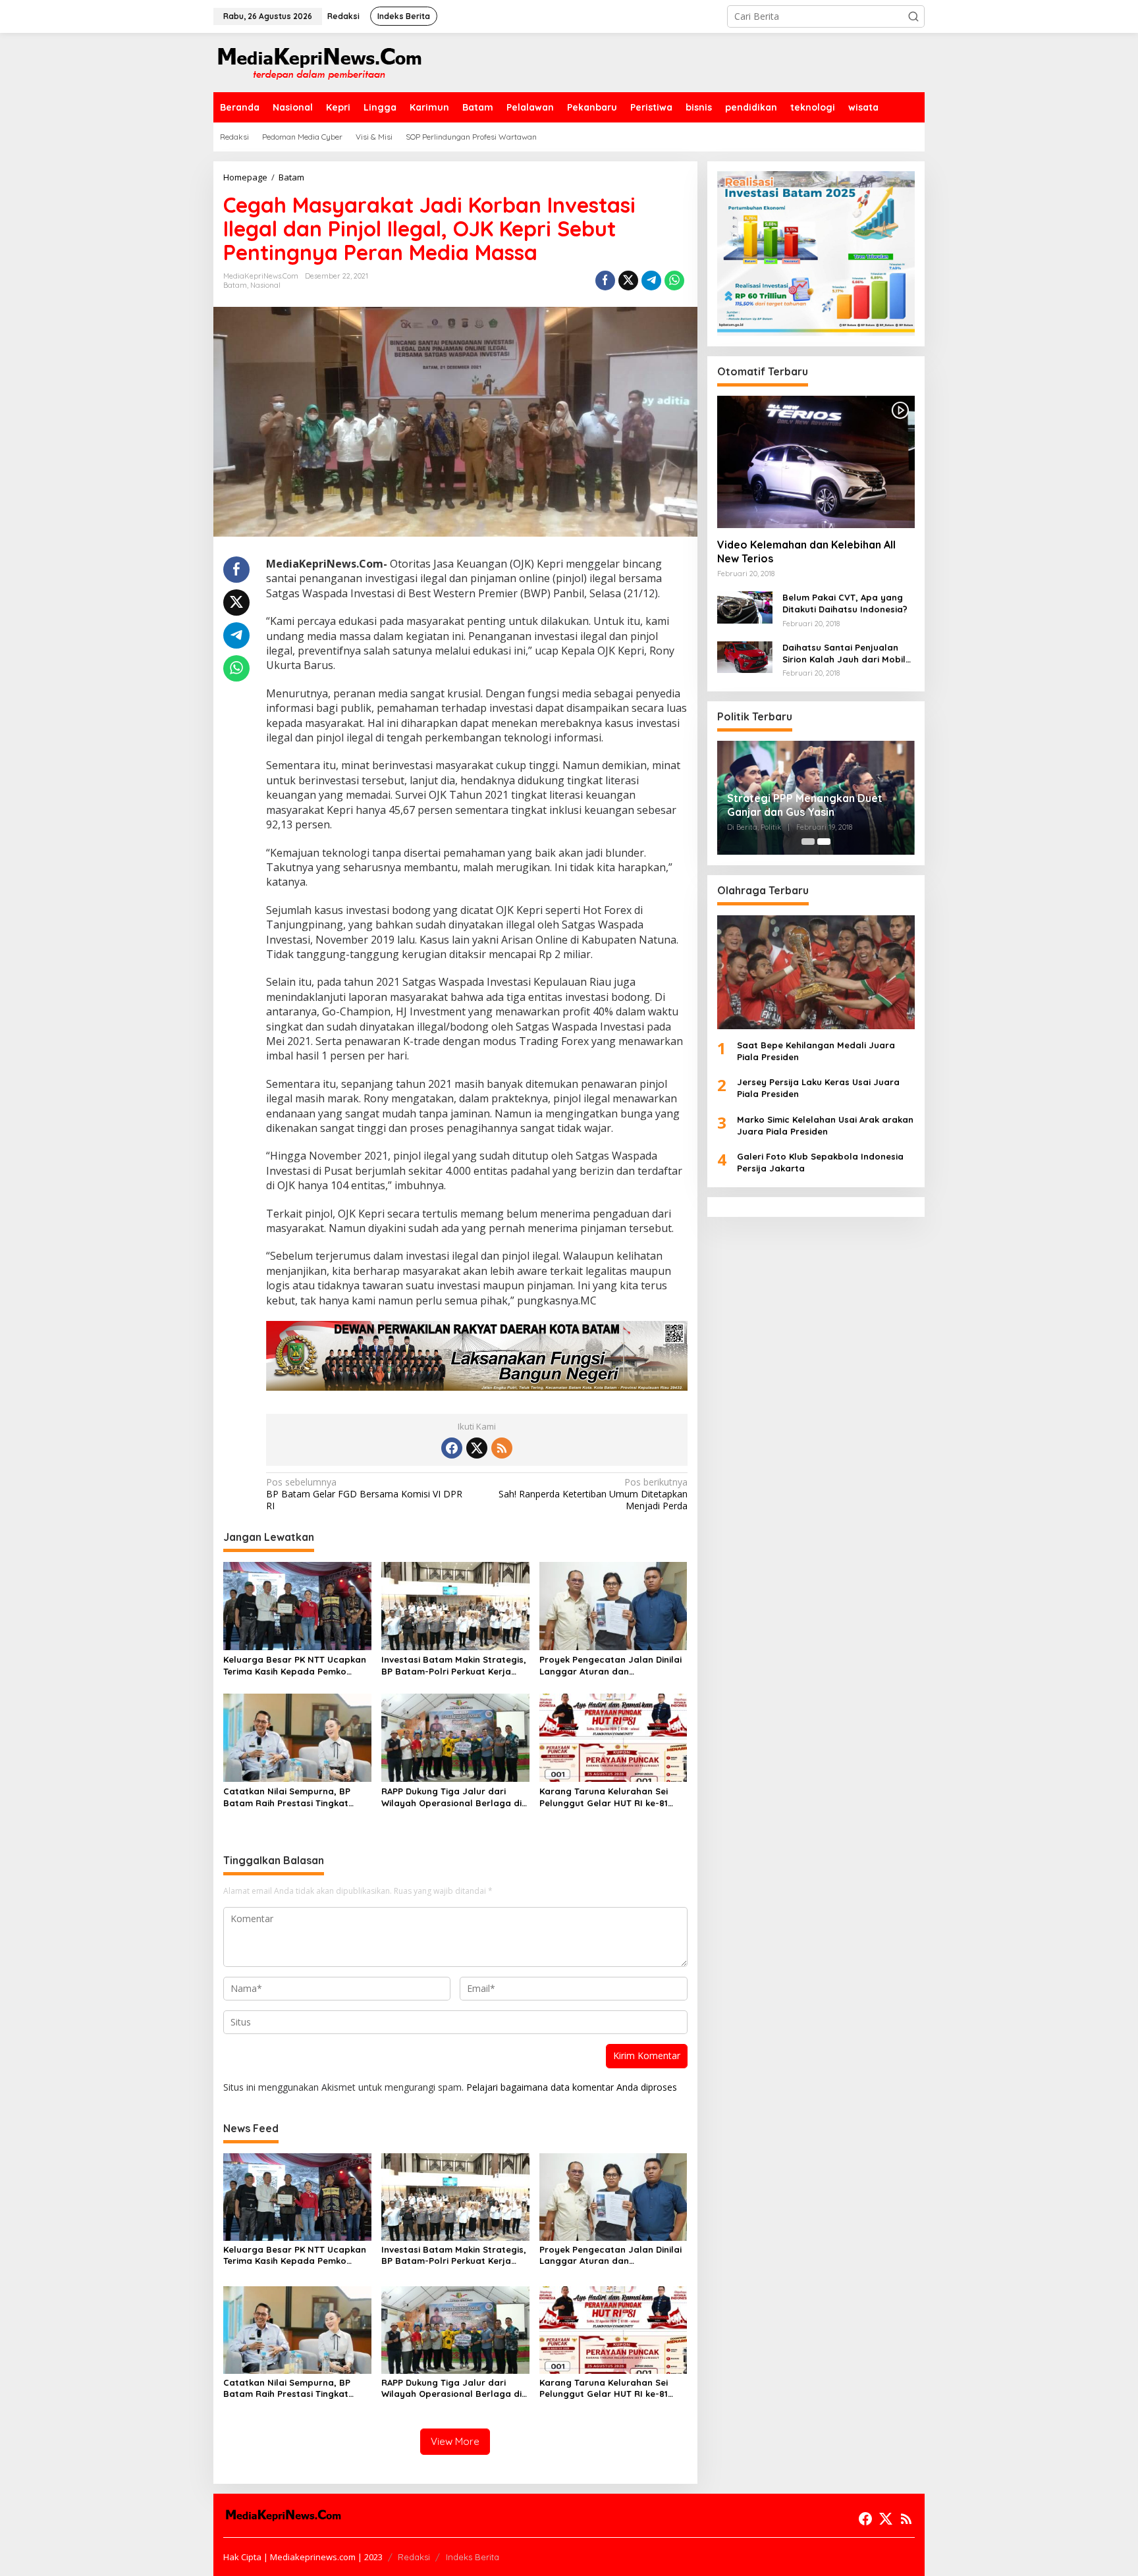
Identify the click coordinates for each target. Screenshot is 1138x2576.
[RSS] (502, 1448)
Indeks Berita (473, 2557)
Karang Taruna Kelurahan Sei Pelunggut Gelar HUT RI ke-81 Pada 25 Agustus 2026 (604, 1797)
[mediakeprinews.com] (319, 62)
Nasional (265, 285)
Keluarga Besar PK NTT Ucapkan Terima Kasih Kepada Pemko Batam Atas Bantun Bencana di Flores (295, 1666)
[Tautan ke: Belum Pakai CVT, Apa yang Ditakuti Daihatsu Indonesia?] (745, 606)
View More (455, 2441)
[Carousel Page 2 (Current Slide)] (824, 842)
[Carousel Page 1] (808, 842)
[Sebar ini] (605, 281)
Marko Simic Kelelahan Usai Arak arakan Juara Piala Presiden (825, 1125)
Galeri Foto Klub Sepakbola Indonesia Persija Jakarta (820, 1162)
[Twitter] (477, 1448)
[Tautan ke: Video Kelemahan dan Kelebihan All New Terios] (816, 462)
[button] (913, 16)
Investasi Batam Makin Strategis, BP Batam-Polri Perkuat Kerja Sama (454, 1666)
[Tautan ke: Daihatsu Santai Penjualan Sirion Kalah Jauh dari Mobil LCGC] (745, 656)
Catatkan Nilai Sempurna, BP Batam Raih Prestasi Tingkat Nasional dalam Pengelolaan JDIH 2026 (287, 1797)
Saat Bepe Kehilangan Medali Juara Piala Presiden (816, 1050)
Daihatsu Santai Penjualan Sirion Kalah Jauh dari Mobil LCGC (844, 653)
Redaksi (414, 2557)
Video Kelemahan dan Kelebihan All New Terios (806, 551)
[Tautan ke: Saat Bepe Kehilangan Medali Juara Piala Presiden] (816, 972)
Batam (235, 285)
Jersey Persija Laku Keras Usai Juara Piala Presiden (818, 1088)
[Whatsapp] (674, 281)
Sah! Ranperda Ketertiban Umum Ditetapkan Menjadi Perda (593, 1494)
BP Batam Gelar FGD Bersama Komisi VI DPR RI (364, 1494)
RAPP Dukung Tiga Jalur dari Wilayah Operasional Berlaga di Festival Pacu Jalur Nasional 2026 (451, 1797)
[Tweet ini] (628, 281)
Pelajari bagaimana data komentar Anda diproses (572, 2087)
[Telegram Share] (651, 281)
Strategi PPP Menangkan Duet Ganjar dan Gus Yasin (805, 805)
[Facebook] (452, 1448)
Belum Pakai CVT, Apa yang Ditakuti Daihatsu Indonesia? (845, 603)
